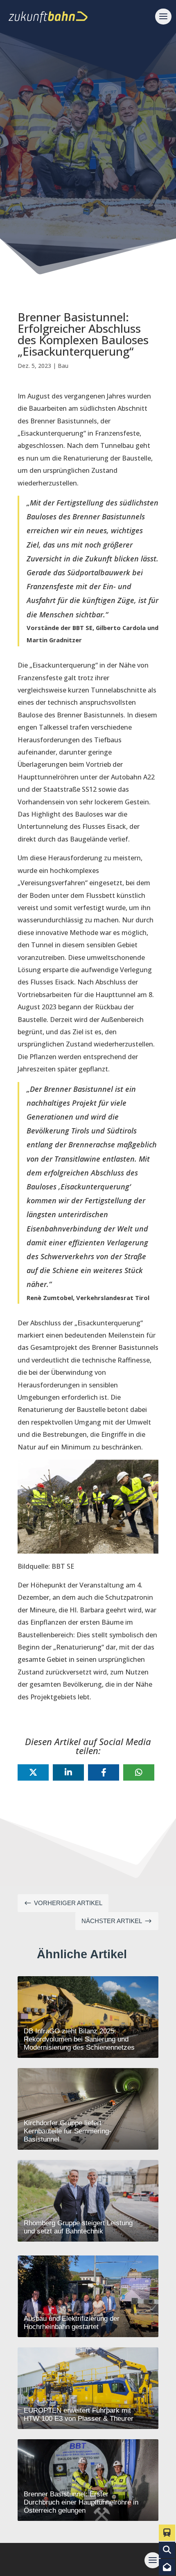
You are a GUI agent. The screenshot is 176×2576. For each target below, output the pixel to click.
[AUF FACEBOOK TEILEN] (104, 1772)
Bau (63, 366)
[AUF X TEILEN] (33, 1772)
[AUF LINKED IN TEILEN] (68, 1772)
